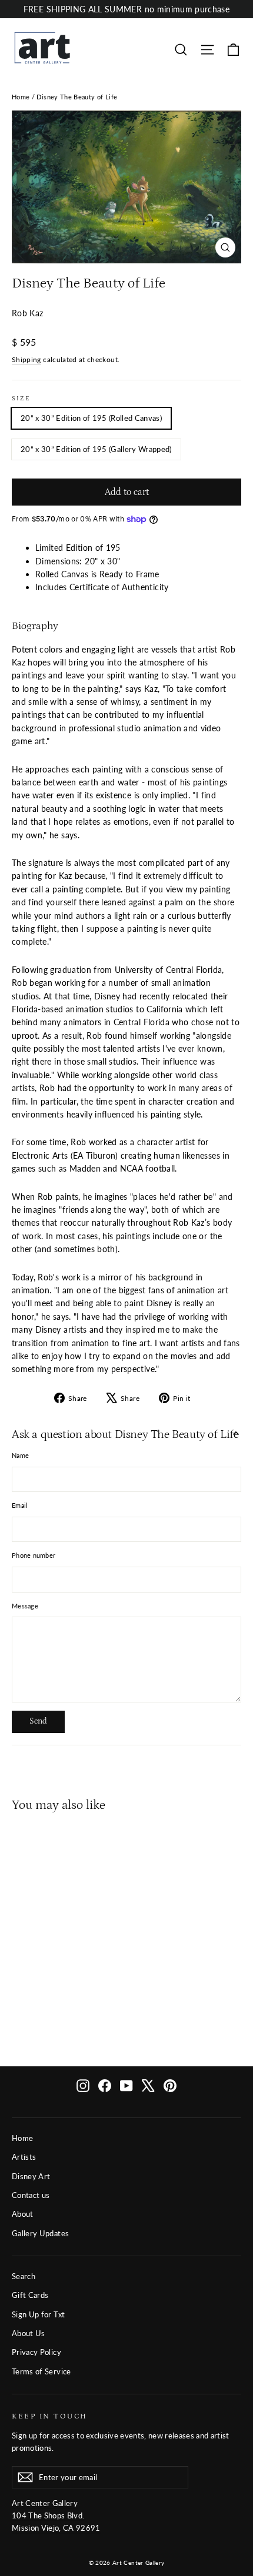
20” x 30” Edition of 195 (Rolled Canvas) (91, 418)
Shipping (26, 359)
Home (21, 97)
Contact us (31, 2195)
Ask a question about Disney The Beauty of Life (125, 1434)
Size (21, 399)
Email (20, 1505)
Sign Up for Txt (38, 2314)
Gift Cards (30, 2295)
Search (24, 2276)
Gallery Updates (40, 2233)
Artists (24, 2157)
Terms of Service (41, 2371)
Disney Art (31, 2176)
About (23, 2214)
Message (25, 1606)
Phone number (34, 1555)
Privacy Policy (36, 2352)
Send (38, 1721)
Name (20, 1455)
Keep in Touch (50, 2416)
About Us (29, 2333)
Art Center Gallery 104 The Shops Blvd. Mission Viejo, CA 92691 (56, 2515)
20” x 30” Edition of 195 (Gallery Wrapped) (96, 449)
